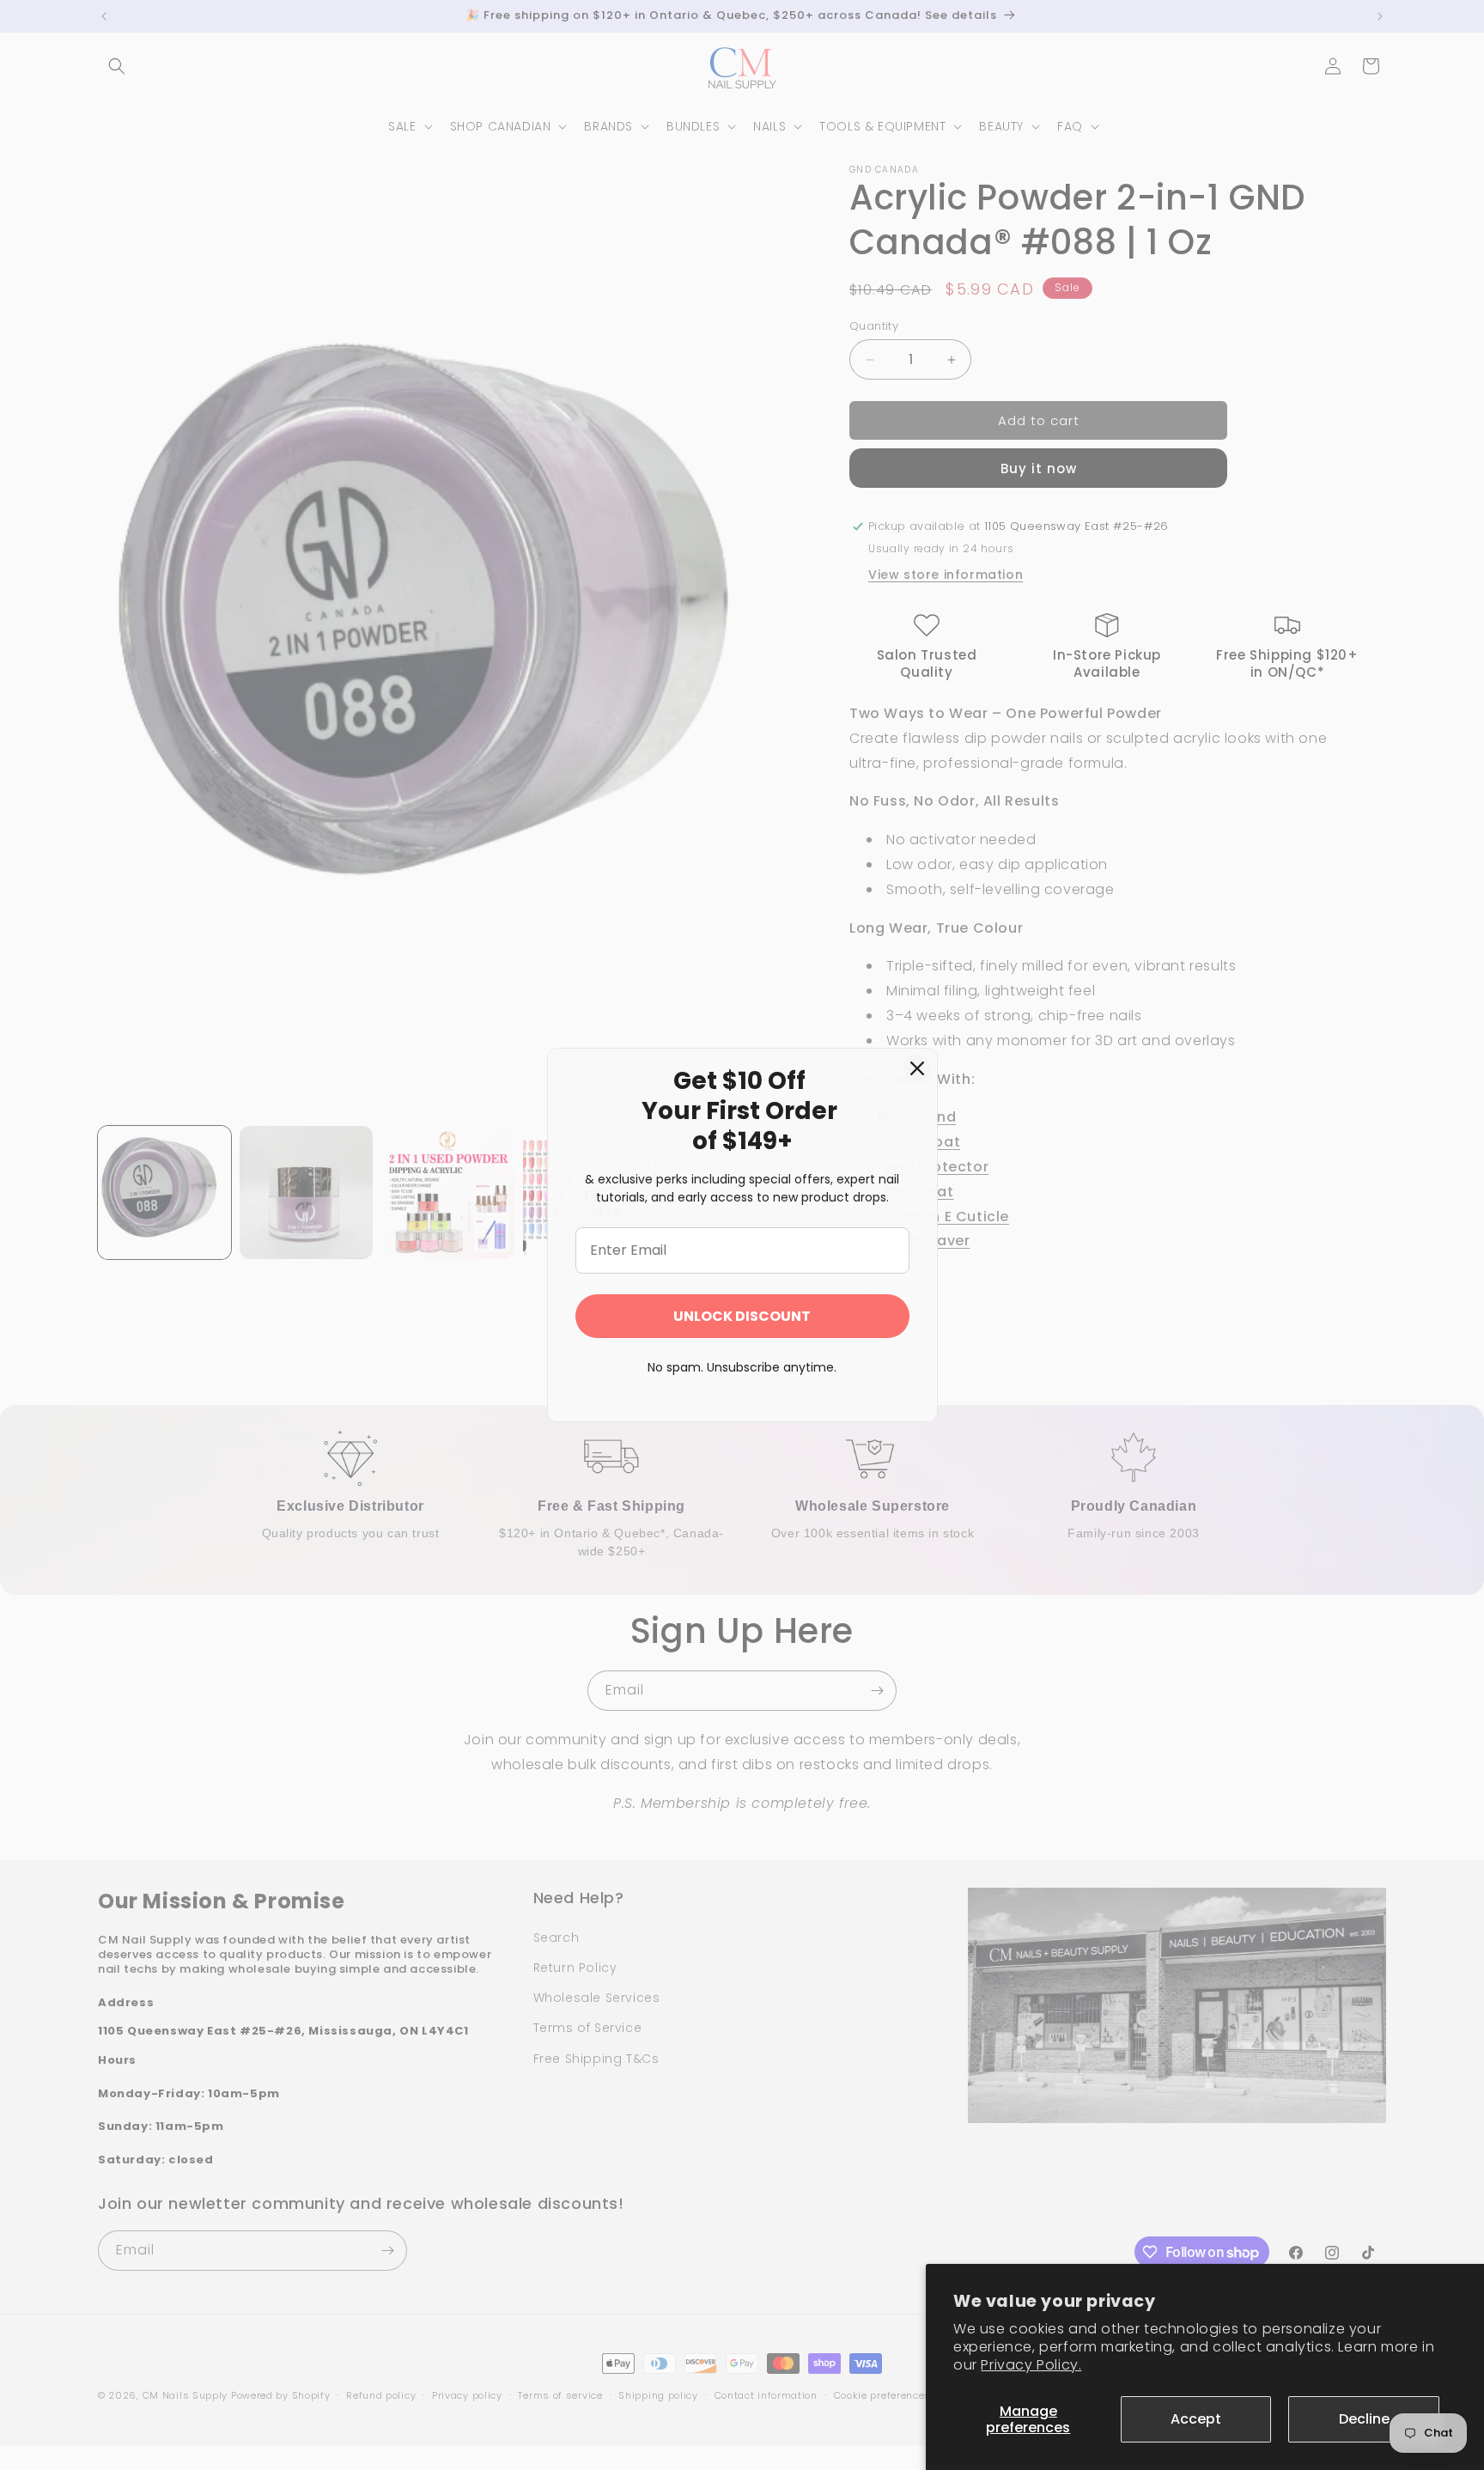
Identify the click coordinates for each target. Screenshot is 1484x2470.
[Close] (917, 1068)
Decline (1364, 2419)
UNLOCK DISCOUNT (742, 1316)
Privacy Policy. (1031, 2365)
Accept (1196, 2419)
